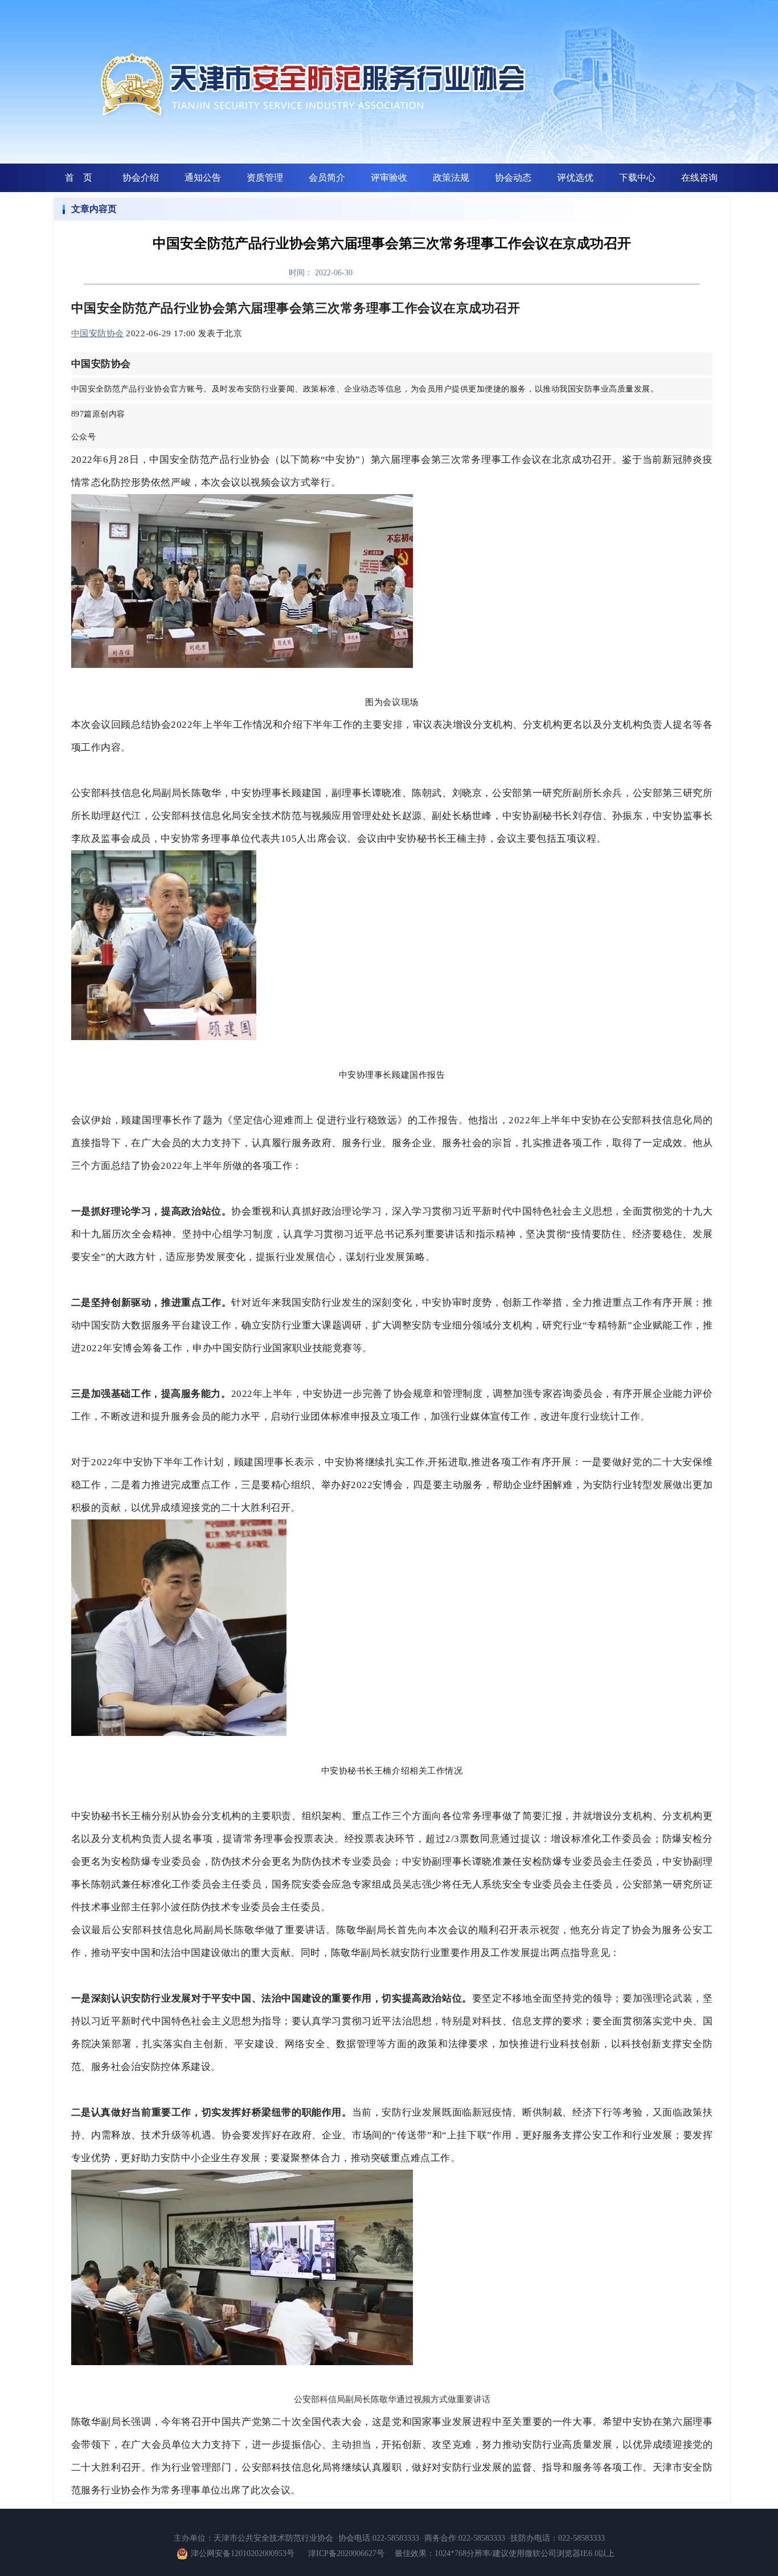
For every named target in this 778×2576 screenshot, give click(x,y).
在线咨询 (699, 178)
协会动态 (513, 178)
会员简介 (327, 178)
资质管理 (265, 178)
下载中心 (637, 178)
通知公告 (203, 178)
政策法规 (451, 178)
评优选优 (575, 178)
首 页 (79, 178)
